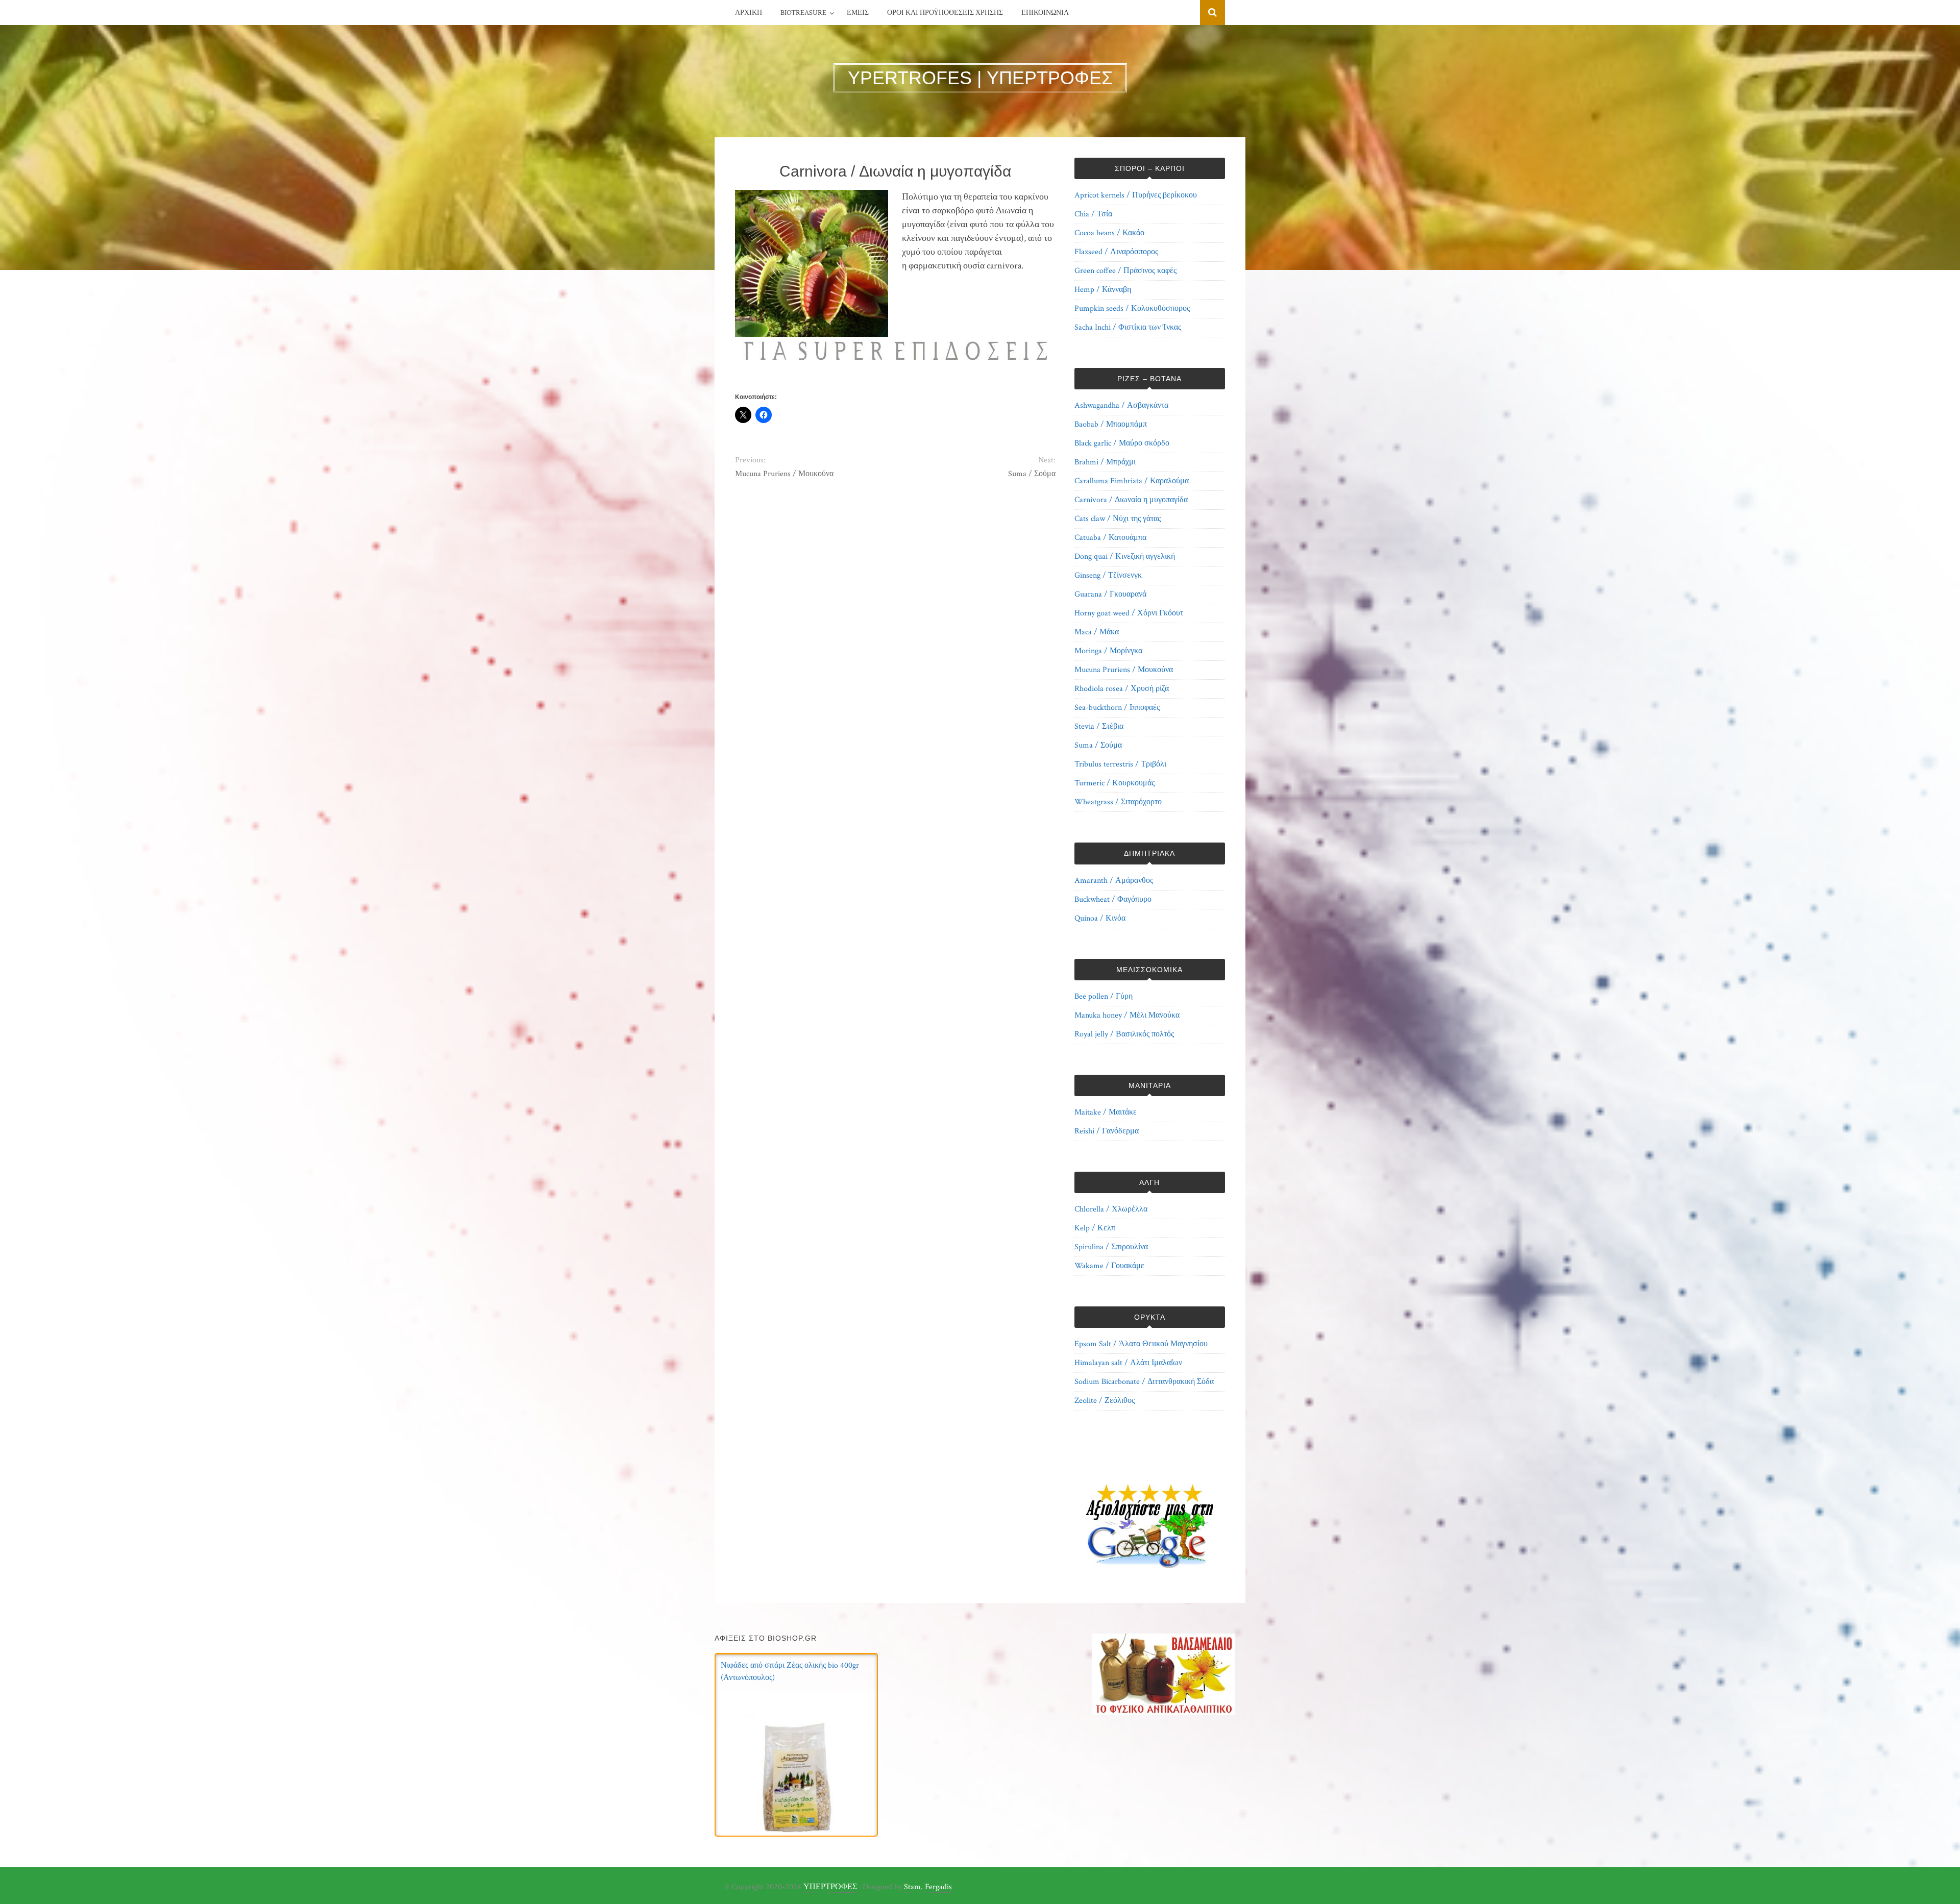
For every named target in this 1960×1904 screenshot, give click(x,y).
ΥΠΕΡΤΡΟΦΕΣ (830, 1887)
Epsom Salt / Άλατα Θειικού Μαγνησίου (1141, 1344)
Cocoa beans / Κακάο (1109, 233)
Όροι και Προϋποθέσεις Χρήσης (945, 13)
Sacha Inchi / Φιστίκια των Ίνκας (1128, 327)
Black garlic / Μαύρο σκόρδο (1122, 443)
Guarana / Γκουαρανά (1110, 594)
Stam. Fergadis (928, 1887)
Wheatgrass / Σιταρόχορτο (1118, 802)
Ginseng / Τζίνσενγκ (1108, 575)
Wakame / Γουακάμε (1109, 1266)
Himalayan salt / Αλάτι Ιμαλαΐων (1128, 1363)
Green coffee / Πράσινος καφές (1125, 271)
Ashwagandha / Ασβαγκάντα (1121, 405)
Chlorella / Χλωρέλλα (1111, 1209)
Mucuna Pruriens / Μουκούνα (784, 474)
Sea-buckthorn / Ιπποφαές (1117, 708)
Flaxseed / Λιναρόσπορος (1116, 252)
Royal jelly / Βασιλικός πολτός (1124, 1034)
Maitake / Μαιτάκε (1106, 1112)
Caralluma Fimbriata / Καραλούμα (1132, 481)
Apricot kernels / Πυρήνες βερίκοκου (1136, 195)
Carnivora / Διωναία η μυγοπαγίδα (1131, 500)
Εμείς (858, 13)
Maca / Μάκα (1097, 632)
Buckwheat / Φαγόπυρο (1113, 899)
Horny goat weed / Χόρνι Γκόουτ (1129, 613)
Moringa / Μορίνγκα (1108, 651)
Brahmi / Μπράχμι (1105, 462)
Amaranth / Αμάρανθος (1114, 881)
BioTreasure (803, 13)
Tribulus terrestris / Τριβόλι (1120, 764)
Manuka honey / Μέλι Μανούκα (1127, 1015)
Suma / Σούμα (1032, 474)
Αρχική (749, 13)
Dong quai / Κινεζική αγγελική (1125, 557)
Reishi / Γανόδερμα (1107, 1131)
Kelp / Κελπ (1095, 1228)
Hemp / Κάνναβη (1103, 290)
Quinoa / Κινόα (1100, 918)
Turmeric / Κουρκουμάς (1114, 783)
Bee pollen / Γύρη (1104, 996)
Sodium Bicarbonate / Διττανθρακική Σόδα (1144, 1382)
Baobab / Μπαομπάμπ (1111, 424)
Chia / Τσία (1093, 214)
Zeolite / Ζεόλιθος (1105, 1401)
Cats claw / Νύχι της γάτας (1118, 519)
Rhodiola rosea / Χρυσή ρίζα (1122, 689)
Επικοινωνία (1045, 13)
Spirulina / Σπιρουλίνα (1111, 1247)
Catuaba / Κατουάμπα (1110, 538)
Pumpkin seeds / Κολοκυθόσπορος (1132, 308)
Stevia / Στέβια (1099, 726)
